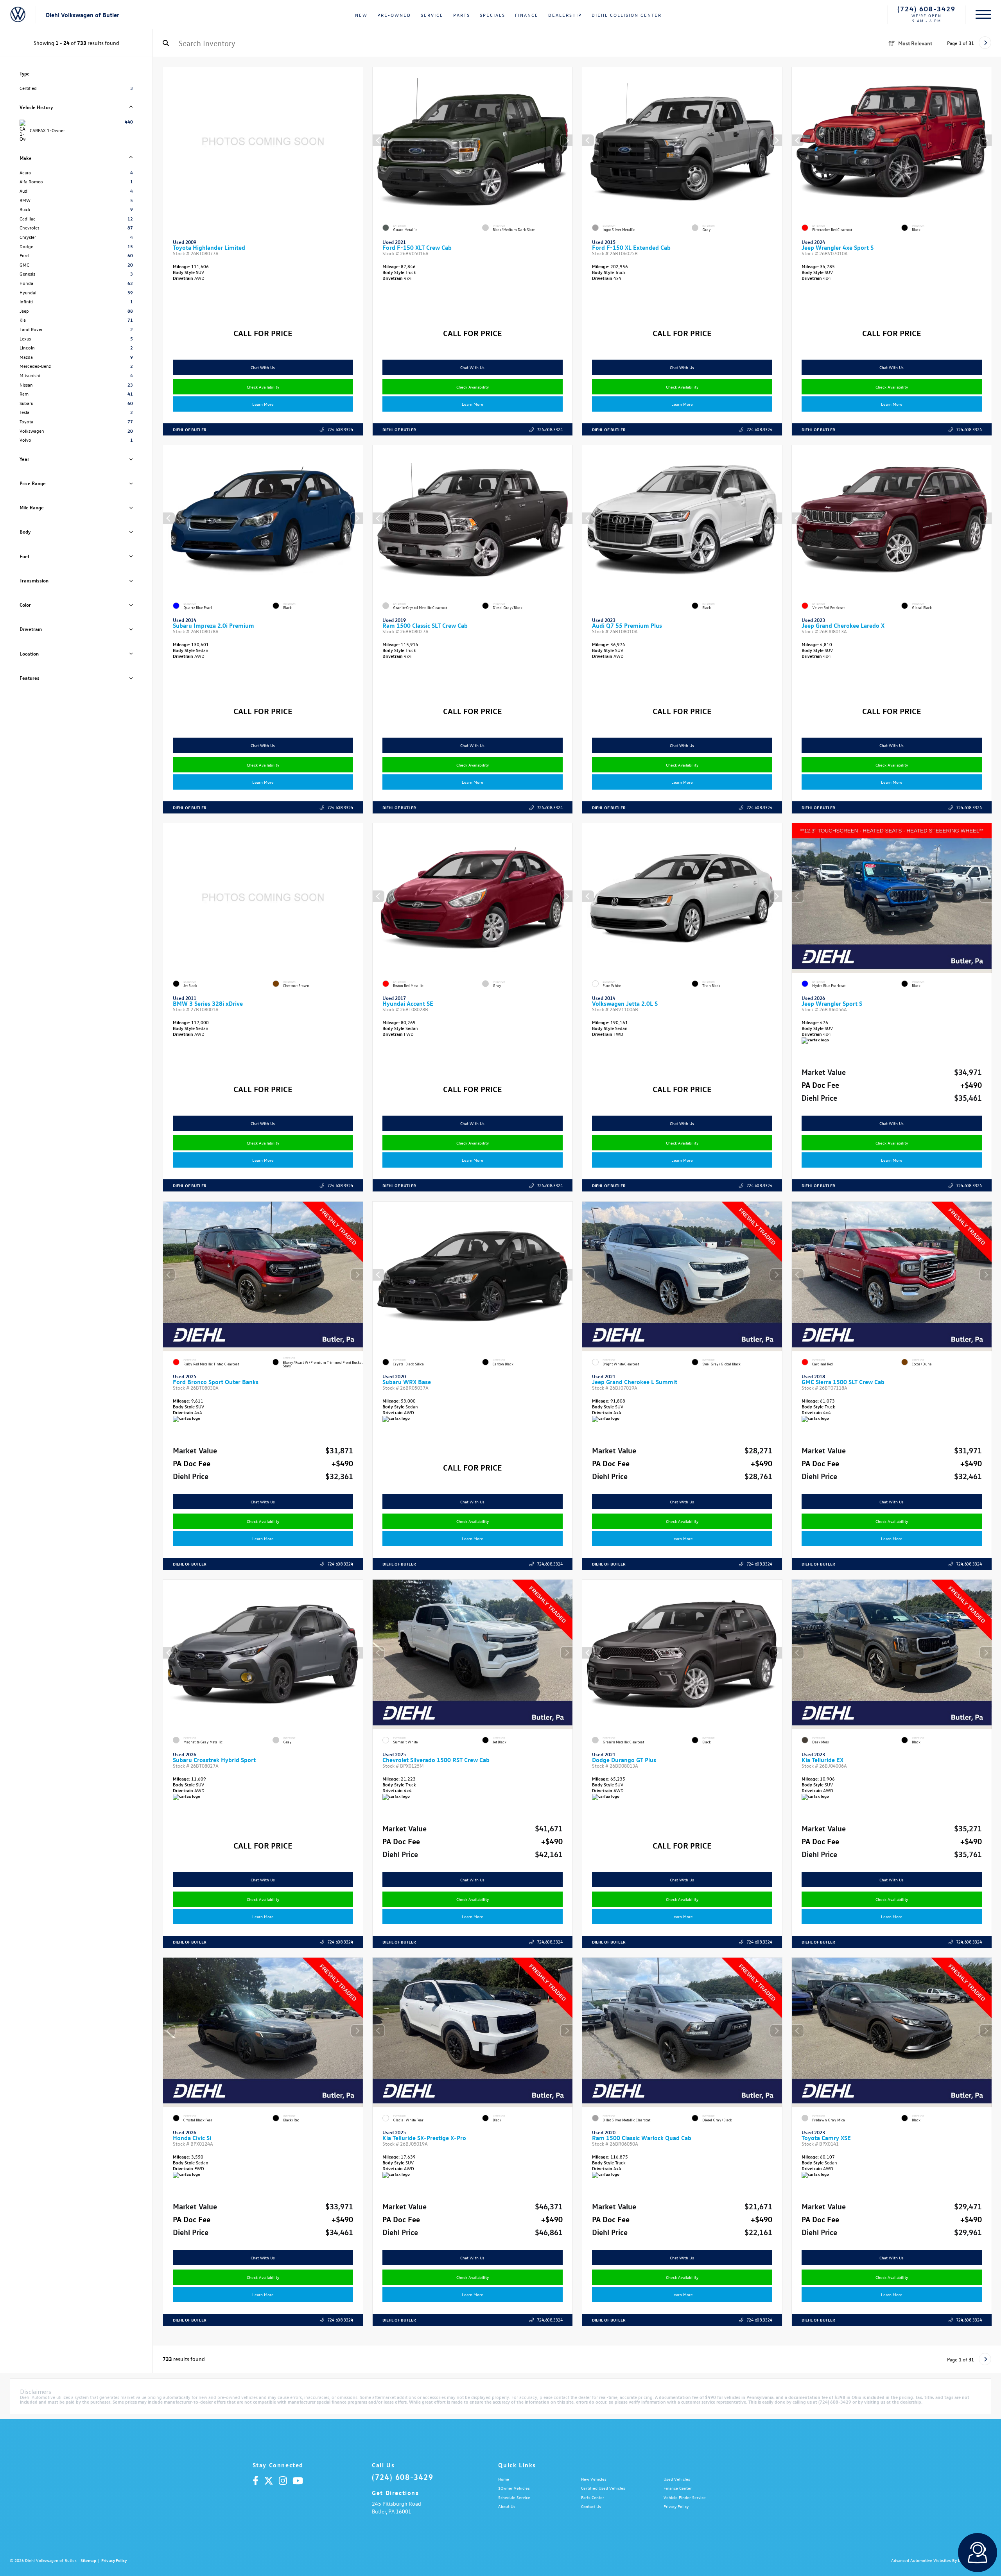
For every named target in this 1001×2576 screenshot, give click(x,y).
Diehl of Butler (190, 429)
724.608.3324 (340, 429)
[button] (567, 140)
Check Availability (263, 387)
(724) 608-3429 (927, 9)
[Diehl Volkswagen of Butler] (18, 15)
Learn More (263, 404)
